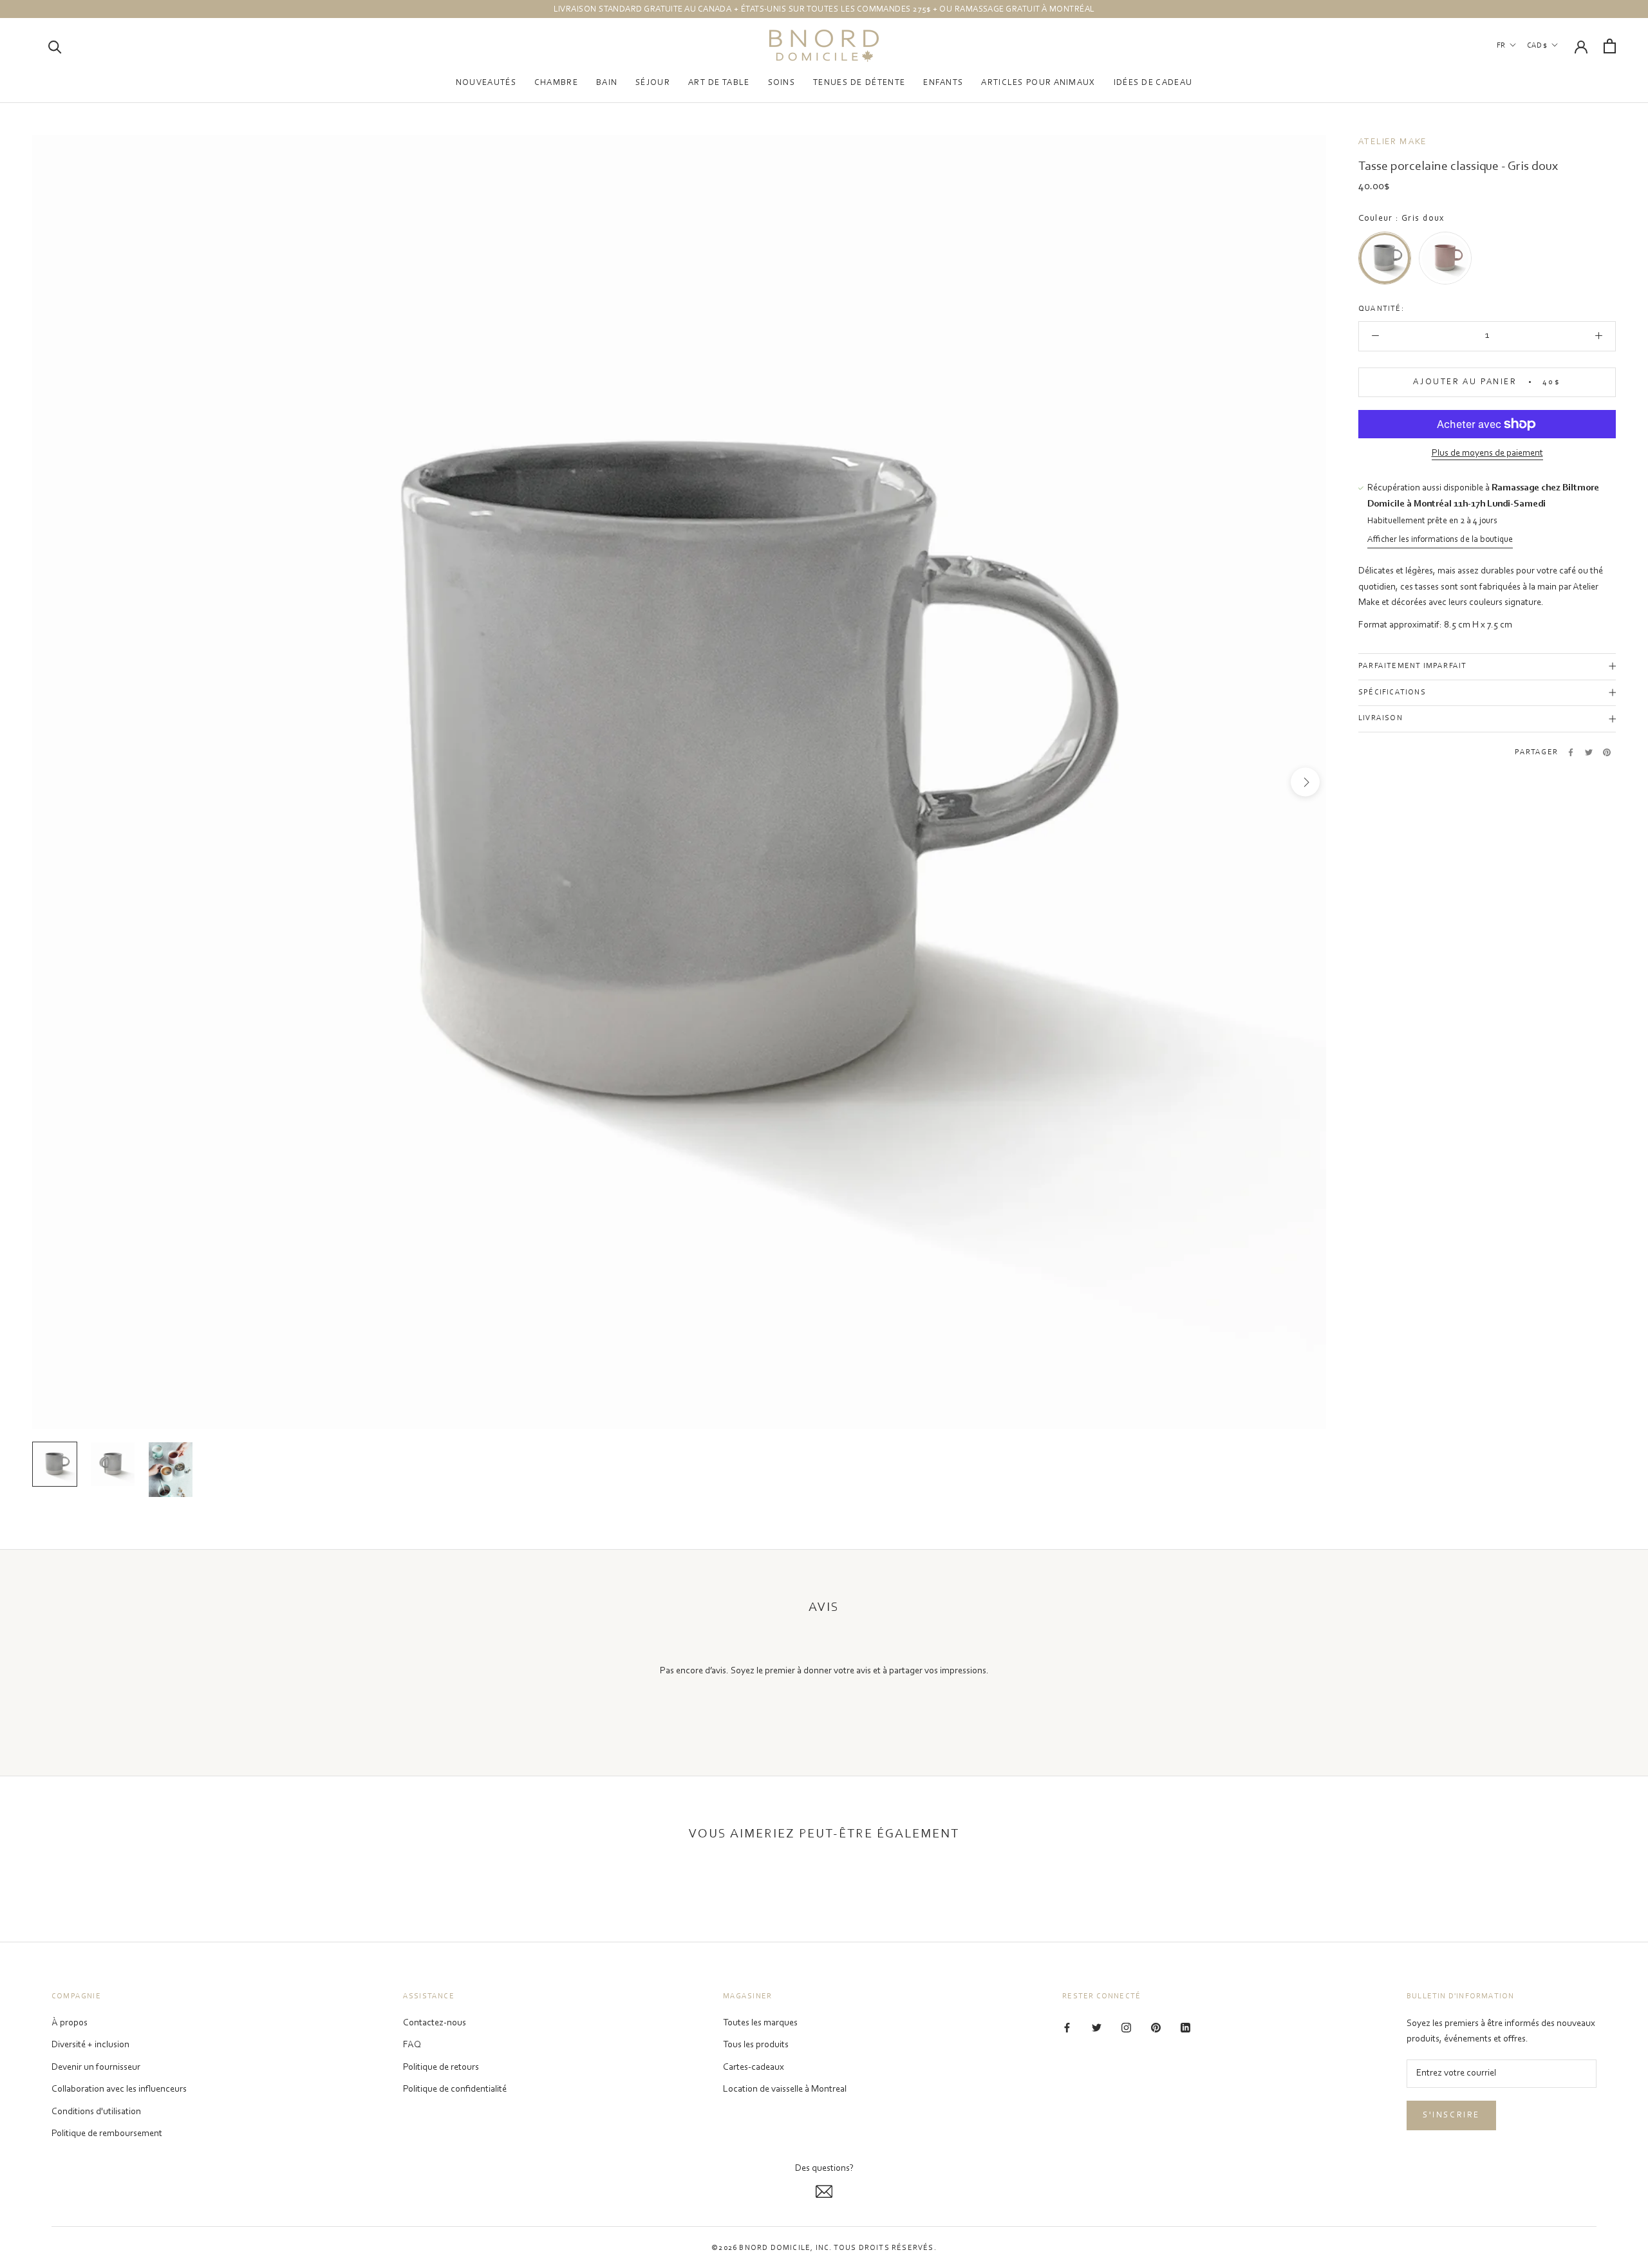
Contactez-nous (435, 2023)
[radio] (1385, 259)
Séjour (653, 83)
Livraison (1381, 719)
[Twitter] (1589, 752)
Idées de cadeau (1153, 83)
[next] (1305, 782)
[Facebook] (1571, 752)
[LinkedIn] (1185, 2028)
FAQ (412, 2045)
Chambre (556, 83)
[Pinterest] (1607, 752)
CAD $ (1537, 46)
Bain (607, 83)
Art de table (719, 83)
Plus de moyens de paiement (1487, 453)
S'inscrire (1451, 2115)
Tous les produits (756, 2045)
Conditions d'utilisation (96, 2112)
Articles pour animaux (1038, 83)
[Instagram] (1126, 2028)
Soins (782, 83)
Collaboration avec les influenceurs (119, 2089)
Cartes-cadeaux (754, 2068)
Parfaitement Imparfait (1412, 666)
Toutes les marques (760, 2023)
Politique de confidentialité (455, 2089)
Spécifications (1392, 692)
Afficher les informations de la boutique (1440, 541)
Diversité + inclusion (90, 2045)
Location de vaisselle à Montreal (785, 2089)
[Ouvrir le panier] (1610, 46)
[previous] (53, 782)
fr (1501, 46)
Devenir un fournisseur (96, 2068)
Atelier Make (1393, 142)
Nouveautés (486, 83)
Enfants (943, 83)
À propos (70, 2023)
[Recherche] (55, 46)
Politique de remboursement (107, 2134)
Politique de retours (441, 2068)
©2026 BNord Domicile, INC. (772, 2248)
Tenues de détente (859, 83)
